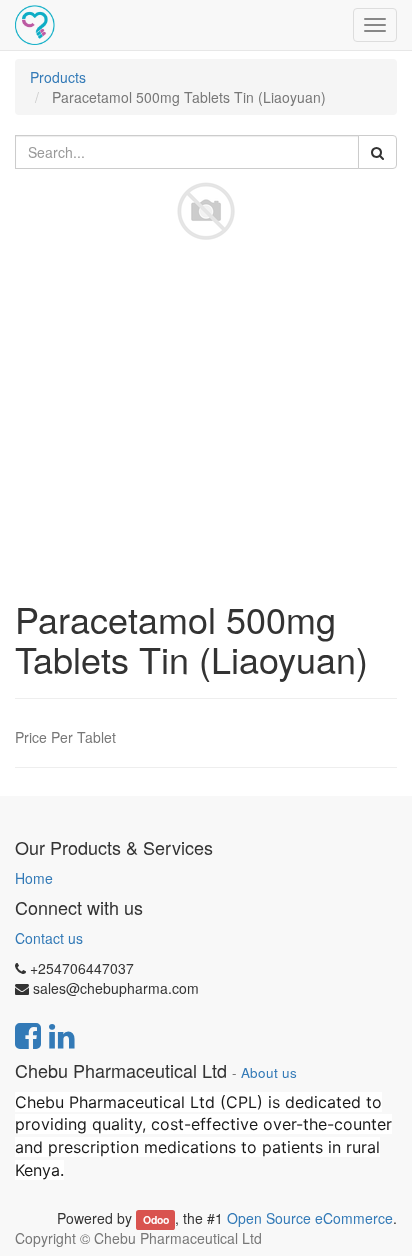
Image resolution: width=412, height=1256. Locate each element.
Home (34, 878)
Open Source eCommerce (310, 1218)
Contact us (49, 938)
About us (269, 1072)
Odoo (156, 1219)
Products (58, 77)
